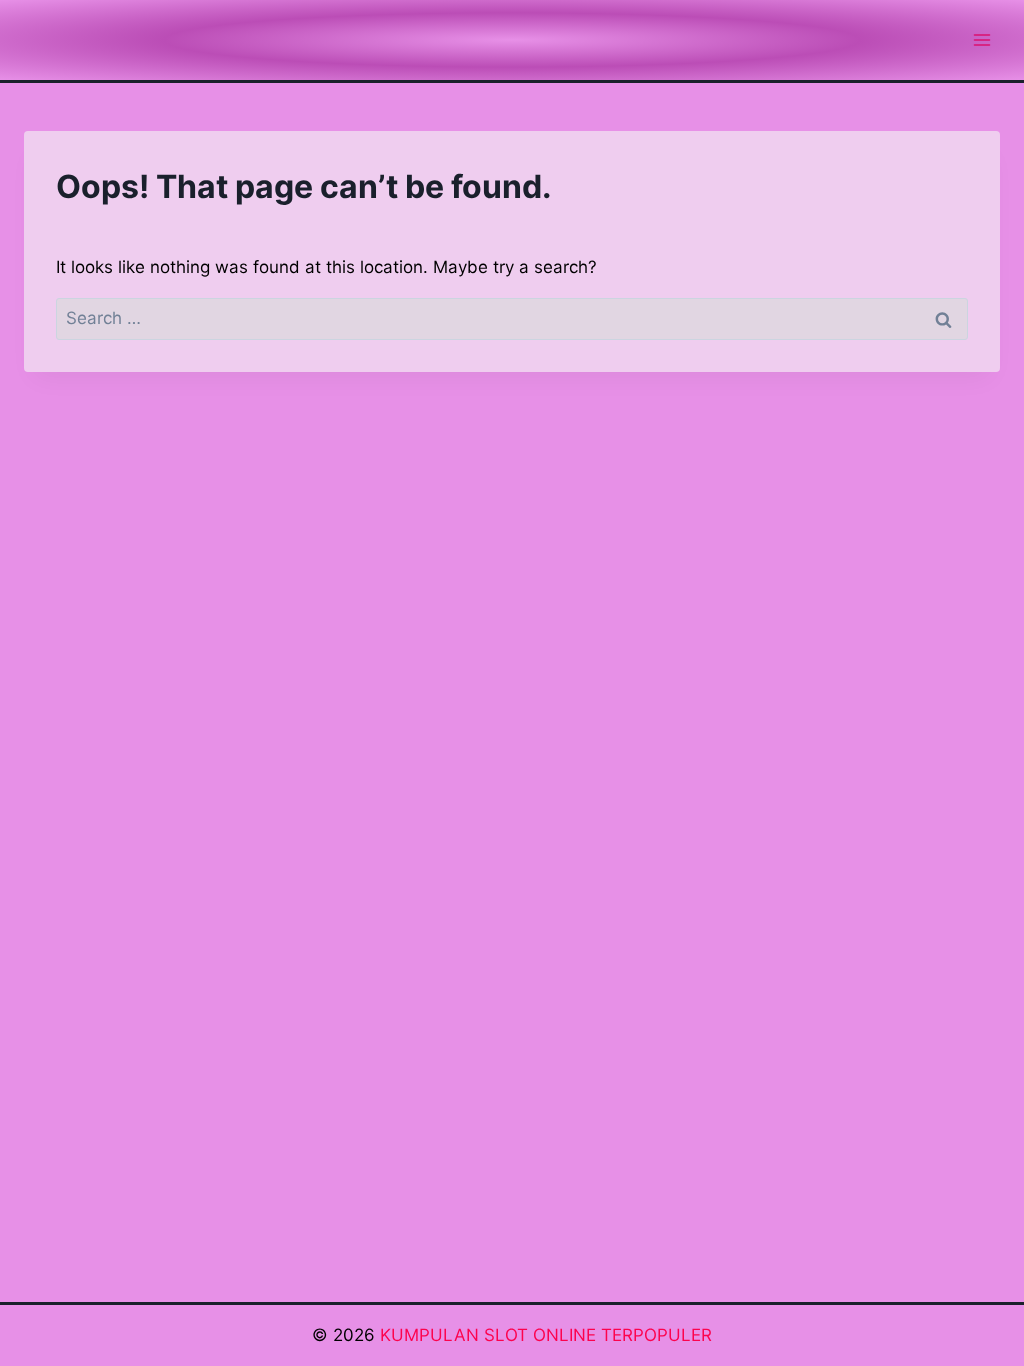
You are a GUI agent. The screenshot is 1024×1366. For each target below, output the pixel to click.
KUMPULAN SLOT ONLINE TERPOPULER (546, 1335)
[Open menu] (981, 39)
